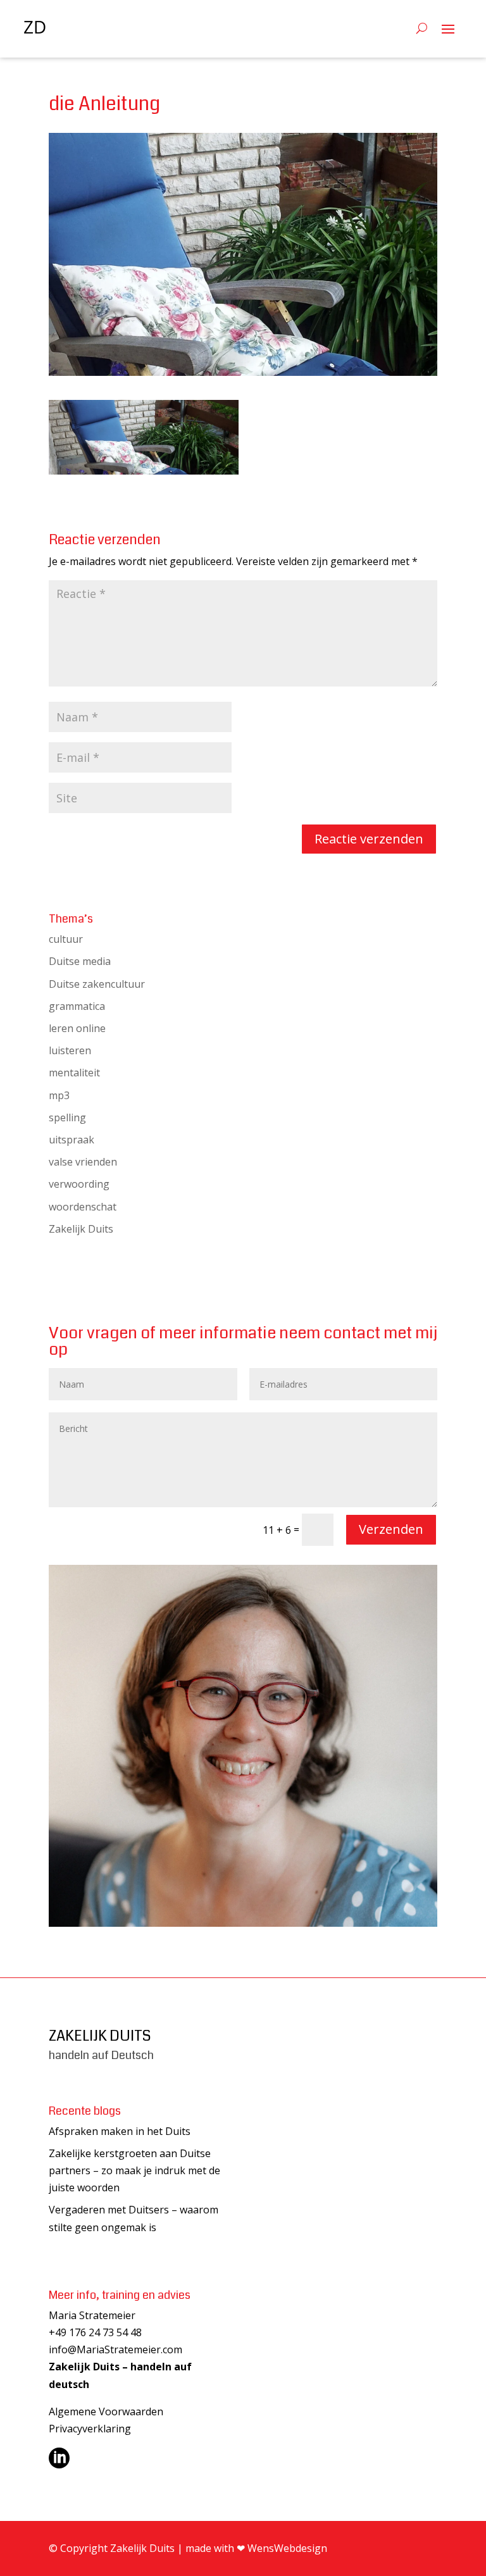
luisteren (70, 1050)
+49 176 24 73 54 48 (95, 2332)
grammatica (77, 1006)
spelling (67, 1117)
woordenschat (83, 1207)
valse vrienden (83, 1162)
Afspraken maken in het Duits (120, 2131)
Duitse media (80, 961)
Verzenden (391, 1529)
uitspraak (72, 1140)
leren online (77, 1028)
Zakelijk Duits (81, 1229)
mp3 (59, 1095)
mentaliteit (74, 1073)
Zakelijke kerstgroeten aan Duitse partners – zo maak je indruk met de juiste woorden (134, 2170)
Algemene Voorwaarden (106, 2411)
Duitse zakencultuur (97, 984)
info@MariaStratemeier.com (115, 2349)
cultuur (66, 939)
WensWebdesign (287, 2548)
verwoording (79, 1184)
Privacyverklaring (90, 2429)
